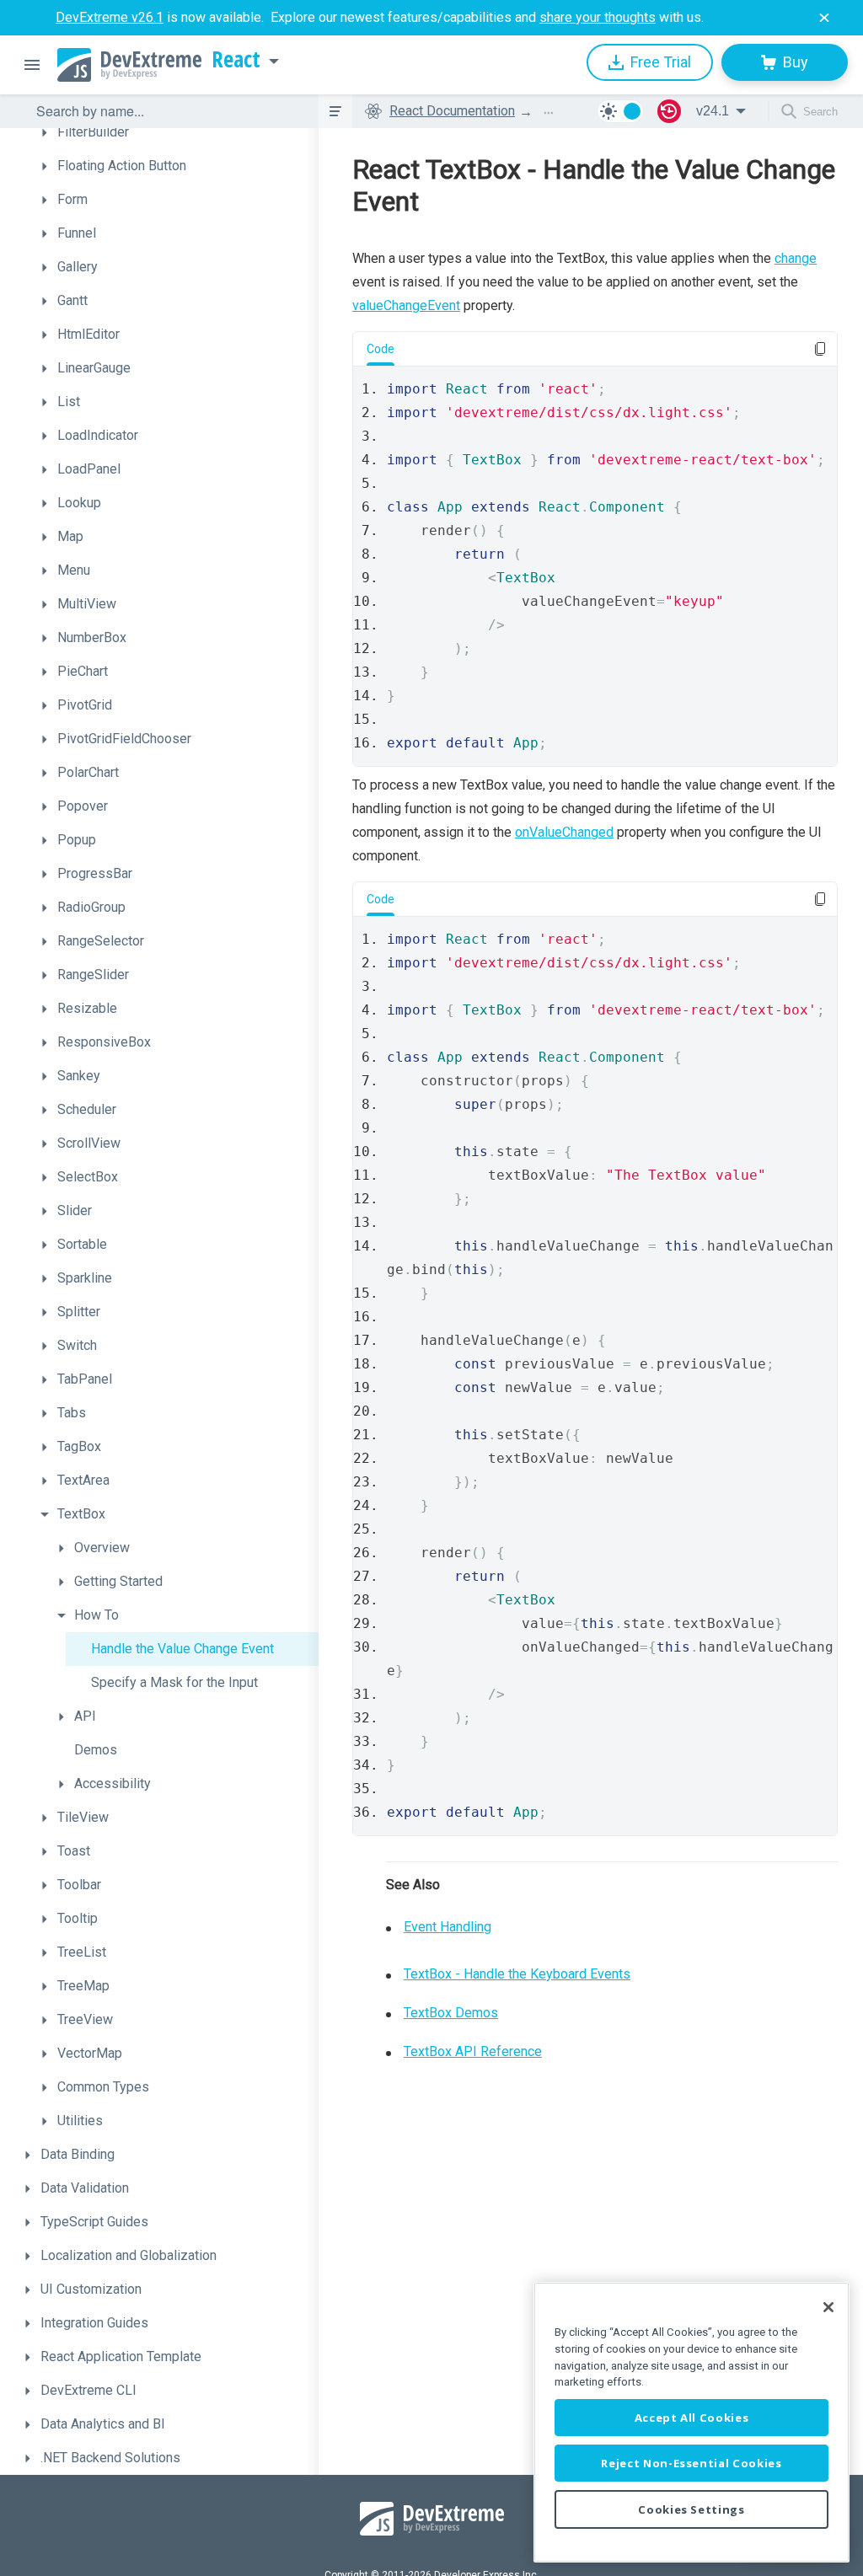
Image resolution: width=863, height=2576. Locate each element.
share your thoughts (598, 17)
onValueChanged (564, 832)
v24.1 (713, 111)
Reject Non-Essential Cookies (691, 2463)
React (236, 60)
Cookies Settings (691, 2509)
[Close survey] (824, 18)
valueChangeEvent (406, 305)
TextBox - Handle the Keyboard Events (517, 1974)
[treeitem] (175, 132)
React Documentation (452, 111)
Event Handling (448, 1927)
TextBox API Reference (473, 2051)
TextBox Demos (451, 2013)
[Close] (828, 2307)
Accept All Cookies (692, 2418)
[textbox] (167, 111)
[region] (691, 2422)
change (796, 258)
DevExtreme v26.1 (110, 17)
